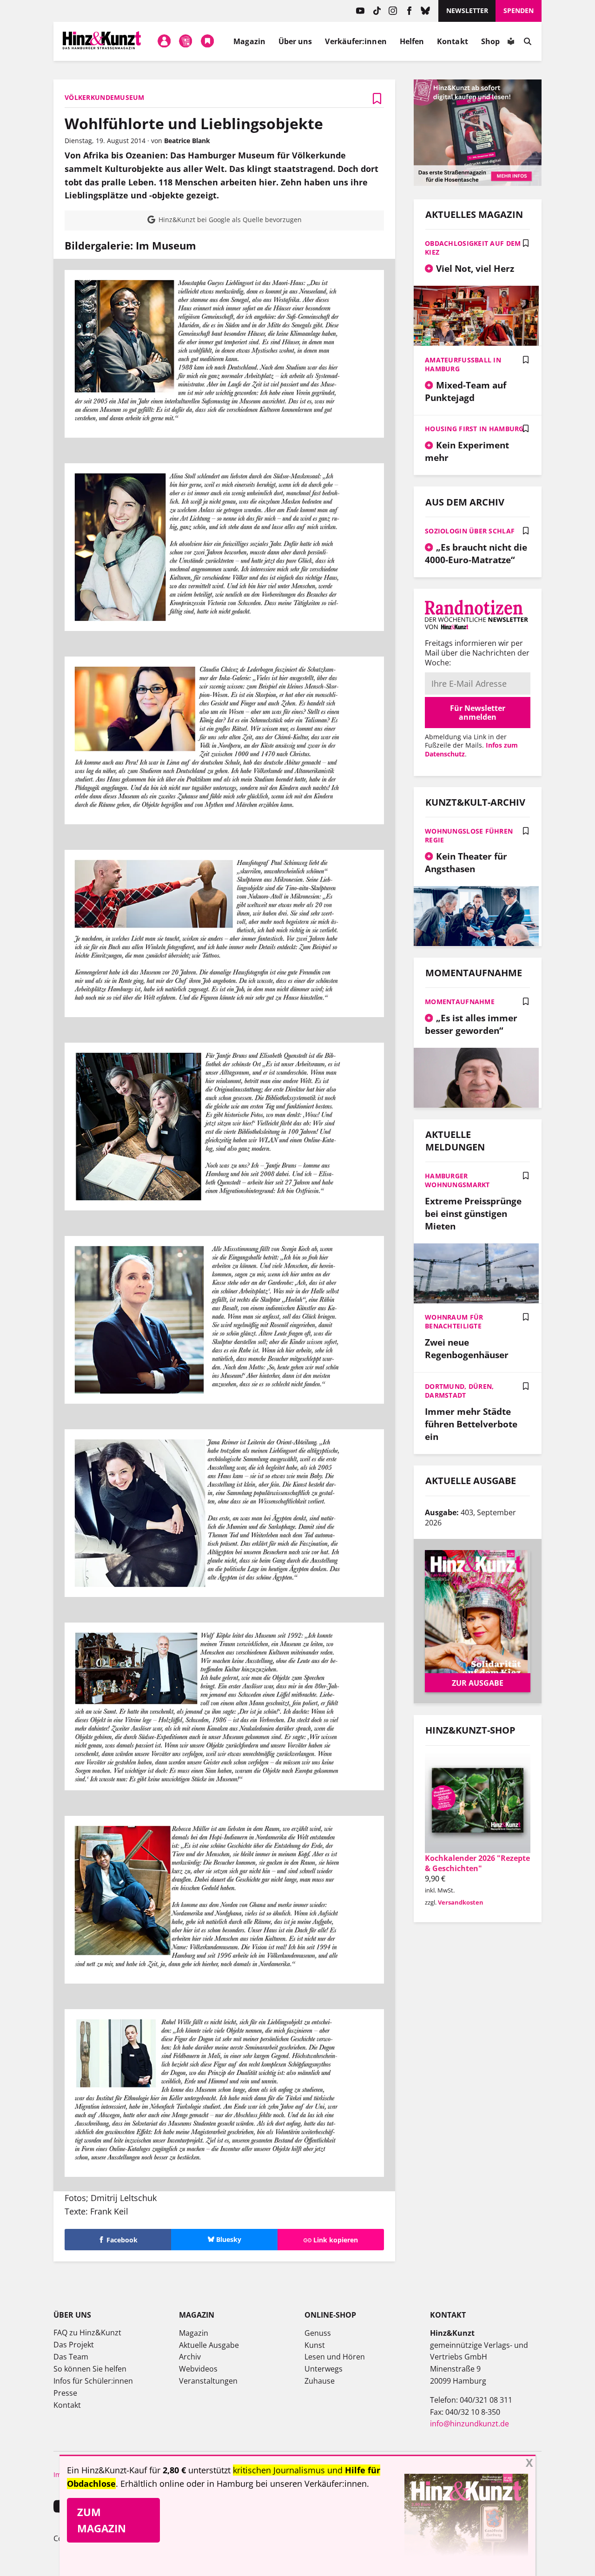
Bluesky (426, 11)
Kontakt (453, 41)
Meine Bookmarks (207, 41)
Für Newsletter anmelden (478, 712)
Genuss (318, 2333)
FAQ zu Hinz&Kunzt (87, 2333)
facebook (409, 11)
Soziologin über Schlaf (470, 531)
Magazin (249, 41)
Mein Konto (164, 41)
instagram (393, 11)
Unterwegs (324, 2369)
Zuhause (320, 2381)
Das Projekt (74, 2345)
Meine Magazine (186, 41)
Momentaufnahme (460, 1002)
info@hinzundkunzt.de (469, 2424)
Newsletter (467, 10)
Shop (490, 41)
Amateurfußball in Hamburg (463, 364)
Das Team (71, 2357)
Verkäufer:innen (356, 41)
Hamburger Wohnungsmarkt (457, 1180)
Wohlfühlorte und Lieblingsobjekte (194, 123)
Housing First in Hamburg (474, 429)
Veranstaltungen (208, 2381)
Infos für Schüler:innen (93, 2381)
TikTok (377, 11)
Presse (65, 2393)
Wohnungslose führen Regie (469, 835)
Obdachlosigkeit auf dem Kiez (473, 248)
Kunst (315, 2345)
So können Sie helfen (90, 2369)
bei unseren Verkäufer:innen (311, 2484)
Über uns (295, 41)
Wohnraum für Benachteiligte (454, 1321)
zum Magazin (102, 2520)
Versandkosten (461, 1902)
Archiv (190, 2357)
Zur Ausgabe (478, 1683)
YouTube (360, 11)
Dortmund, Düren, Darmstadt (459, 1391)
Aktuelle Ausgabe (209, 2345)
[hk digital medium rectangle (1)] (478, 183)
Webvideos (198, 2369)
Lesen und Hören (335, 2357)
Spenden (519, 10)
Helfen (412, 41)
